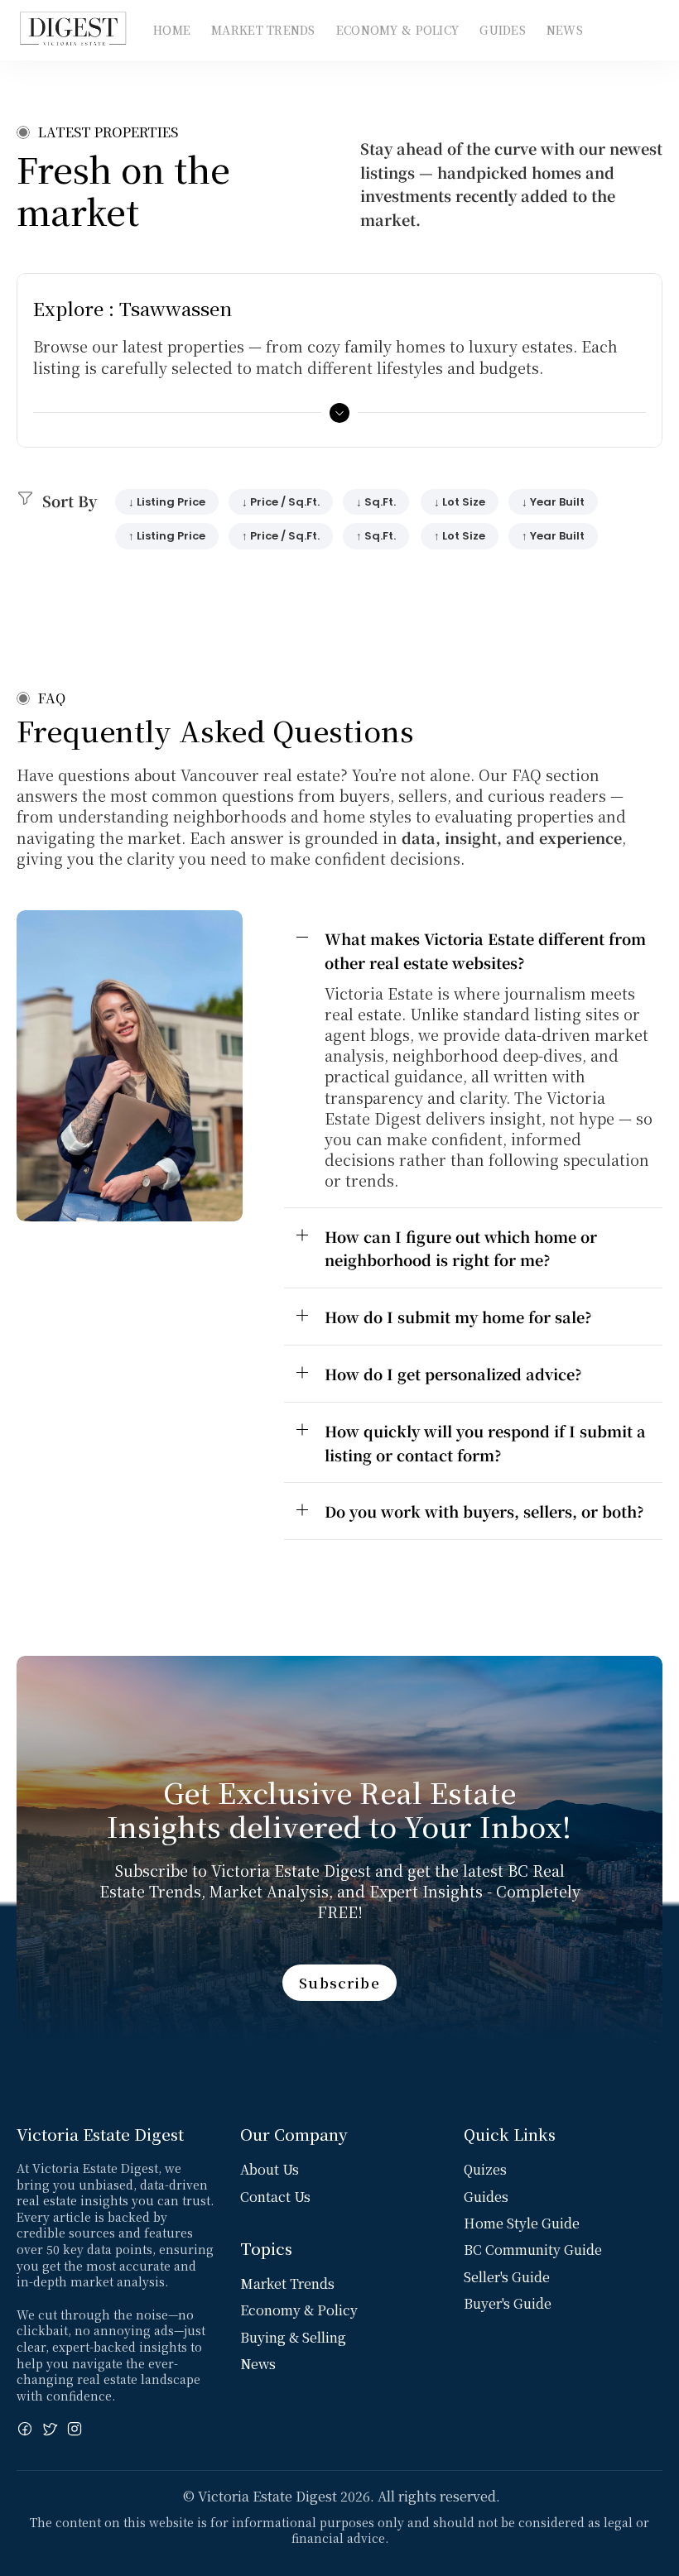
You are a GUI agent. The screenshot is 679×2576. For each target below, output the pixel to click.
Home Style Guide (522, 2223)
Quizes (485, 2169)
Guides (503, 30)
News (565, 30)
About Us (270, 2169)
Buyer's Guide (508, 2303)
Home (172, 30)
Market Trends (263, 30)
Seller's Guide (507, 2277)
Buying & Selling (293, 2337)
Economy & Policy (397, 30)
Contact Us (275, 2197)
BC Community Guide (533, 2250)
